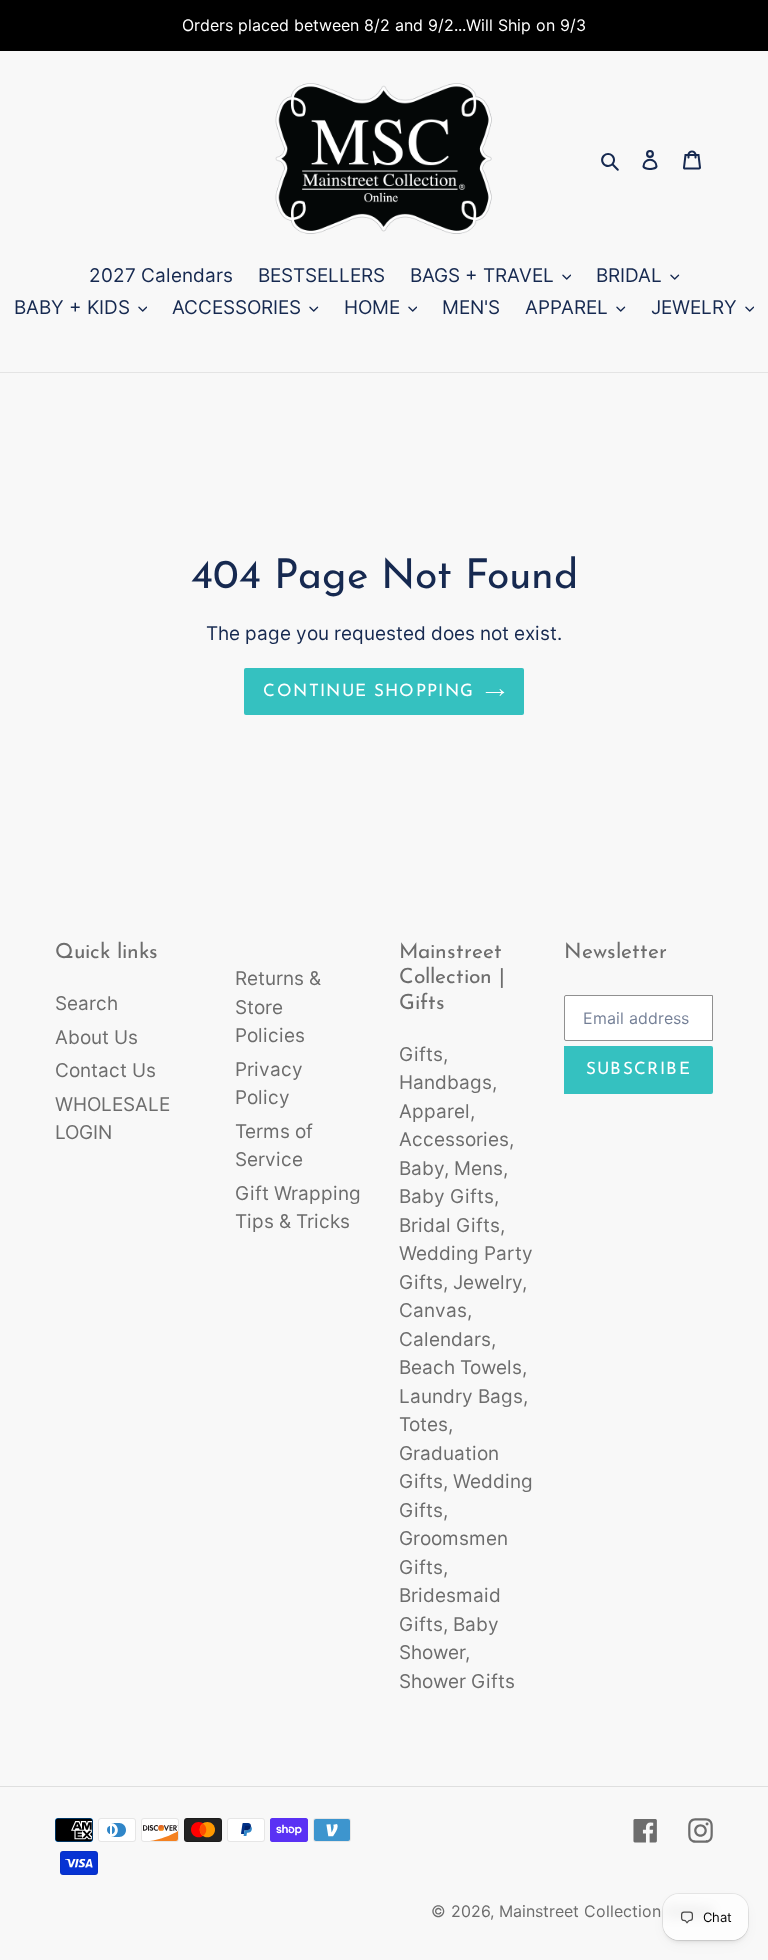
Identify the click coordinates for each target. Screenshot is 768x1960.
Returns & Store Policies (278, 1007)
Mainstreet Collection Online (606, 1911)
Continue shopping (368, 691)
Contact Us (105, 1070)
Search (86, 1003)
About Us (96, 1037)
